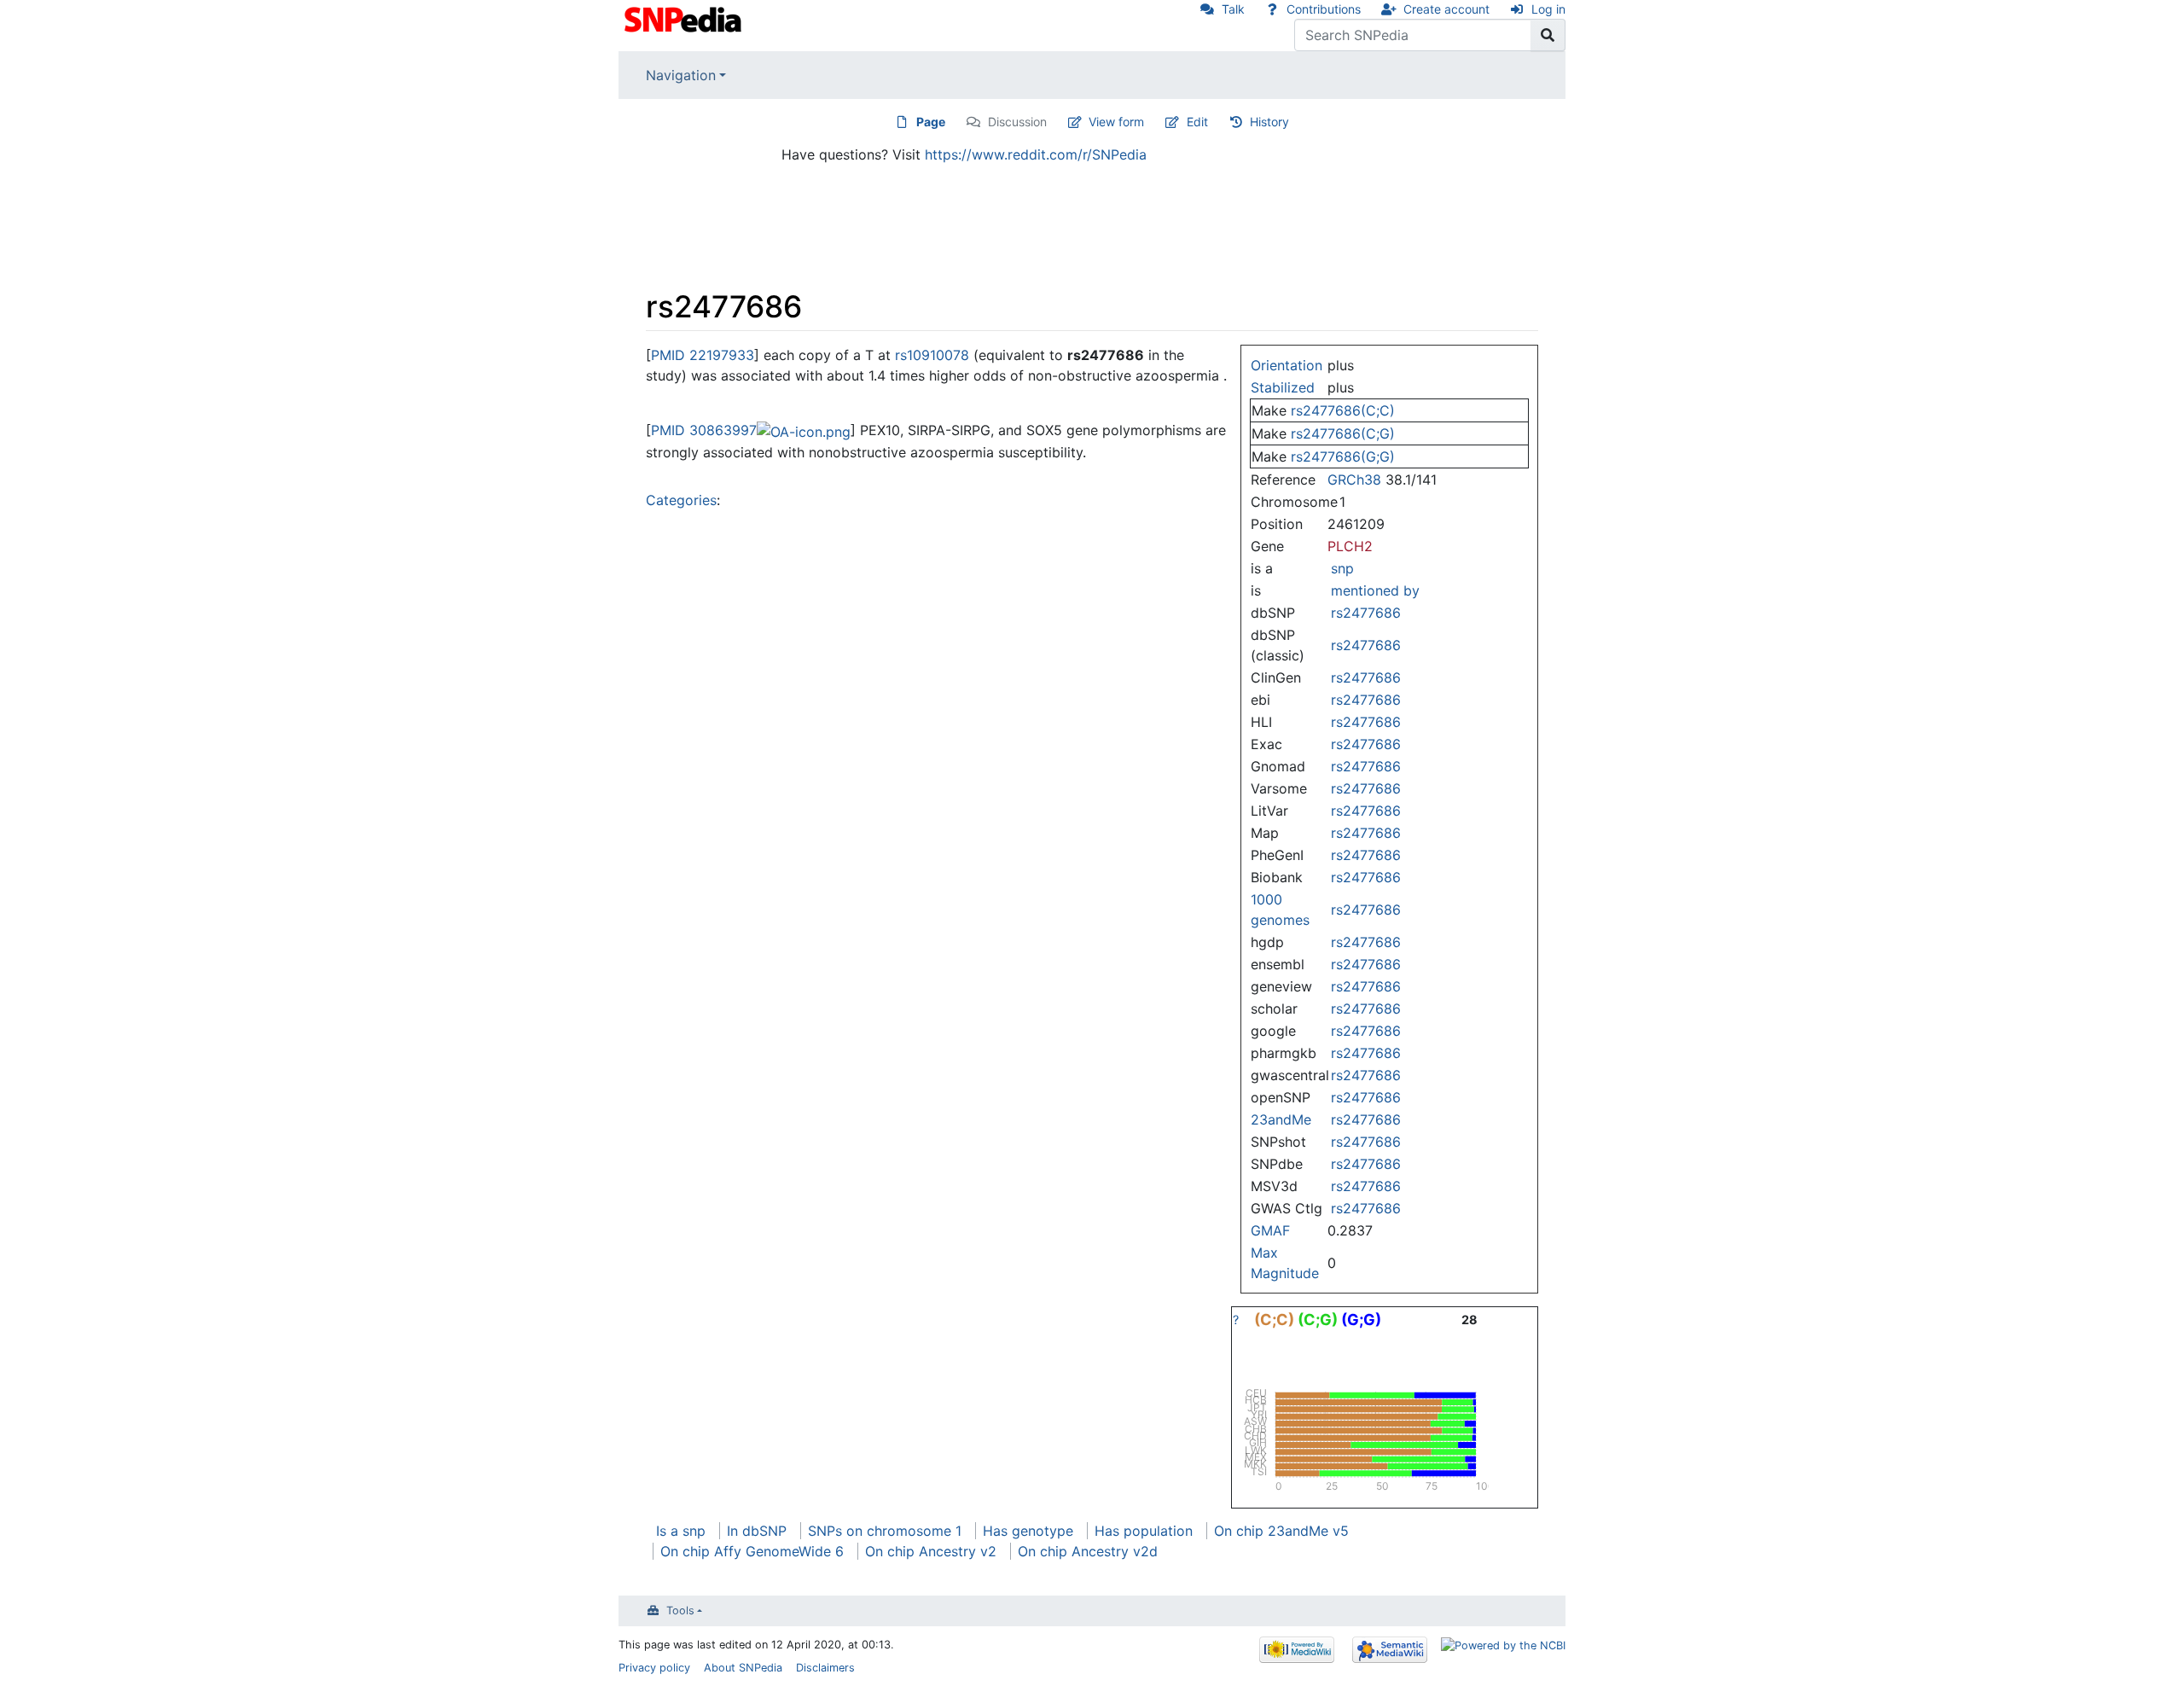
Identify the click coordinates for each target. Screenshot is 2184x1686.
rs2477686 (1366, 613)
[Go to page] (1548, 35)
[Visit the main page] (685, 18)
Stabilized (1283, 387)
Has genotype (1028, 1531)
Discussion (1017, 122)
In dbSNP (757, 1531)
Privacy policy (654, 1668)
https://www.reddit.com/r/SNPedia (1036, 154)
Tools (680, 1610)
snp (1342, 568)
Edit (1197, 122)
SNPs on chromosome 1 (885, 1531)
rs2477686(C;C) (1343, 410)
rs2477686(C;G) (1343, 433)
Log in (1548, 9)
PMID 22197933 (703, 355)
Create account (1446, 9)
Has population (1144, 1531)
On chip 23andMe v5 (1281, 1531)
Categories (681, 500)
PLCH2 (1350, 546)
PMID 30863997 (704, 430)
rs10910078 (932, 355)
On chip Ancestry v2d (1088, 1551)
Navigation (681, 75)
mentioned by (1375, 590)
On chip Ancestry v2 (931, 1551)
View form (1116, 122)
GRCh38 (1354, 480)
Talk (1233, 9)
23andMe (1281, 1119)
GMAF (1270, 1230)
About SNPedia (743, 1668)
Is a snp (681, 1531)
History (1269, 122)
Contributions (1324, 9)
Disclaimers (825, 1668)
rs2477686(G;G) (1343, 456)
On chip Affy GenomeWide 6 (752, 1551)
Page (931, 122)
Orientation (1287, 365)
